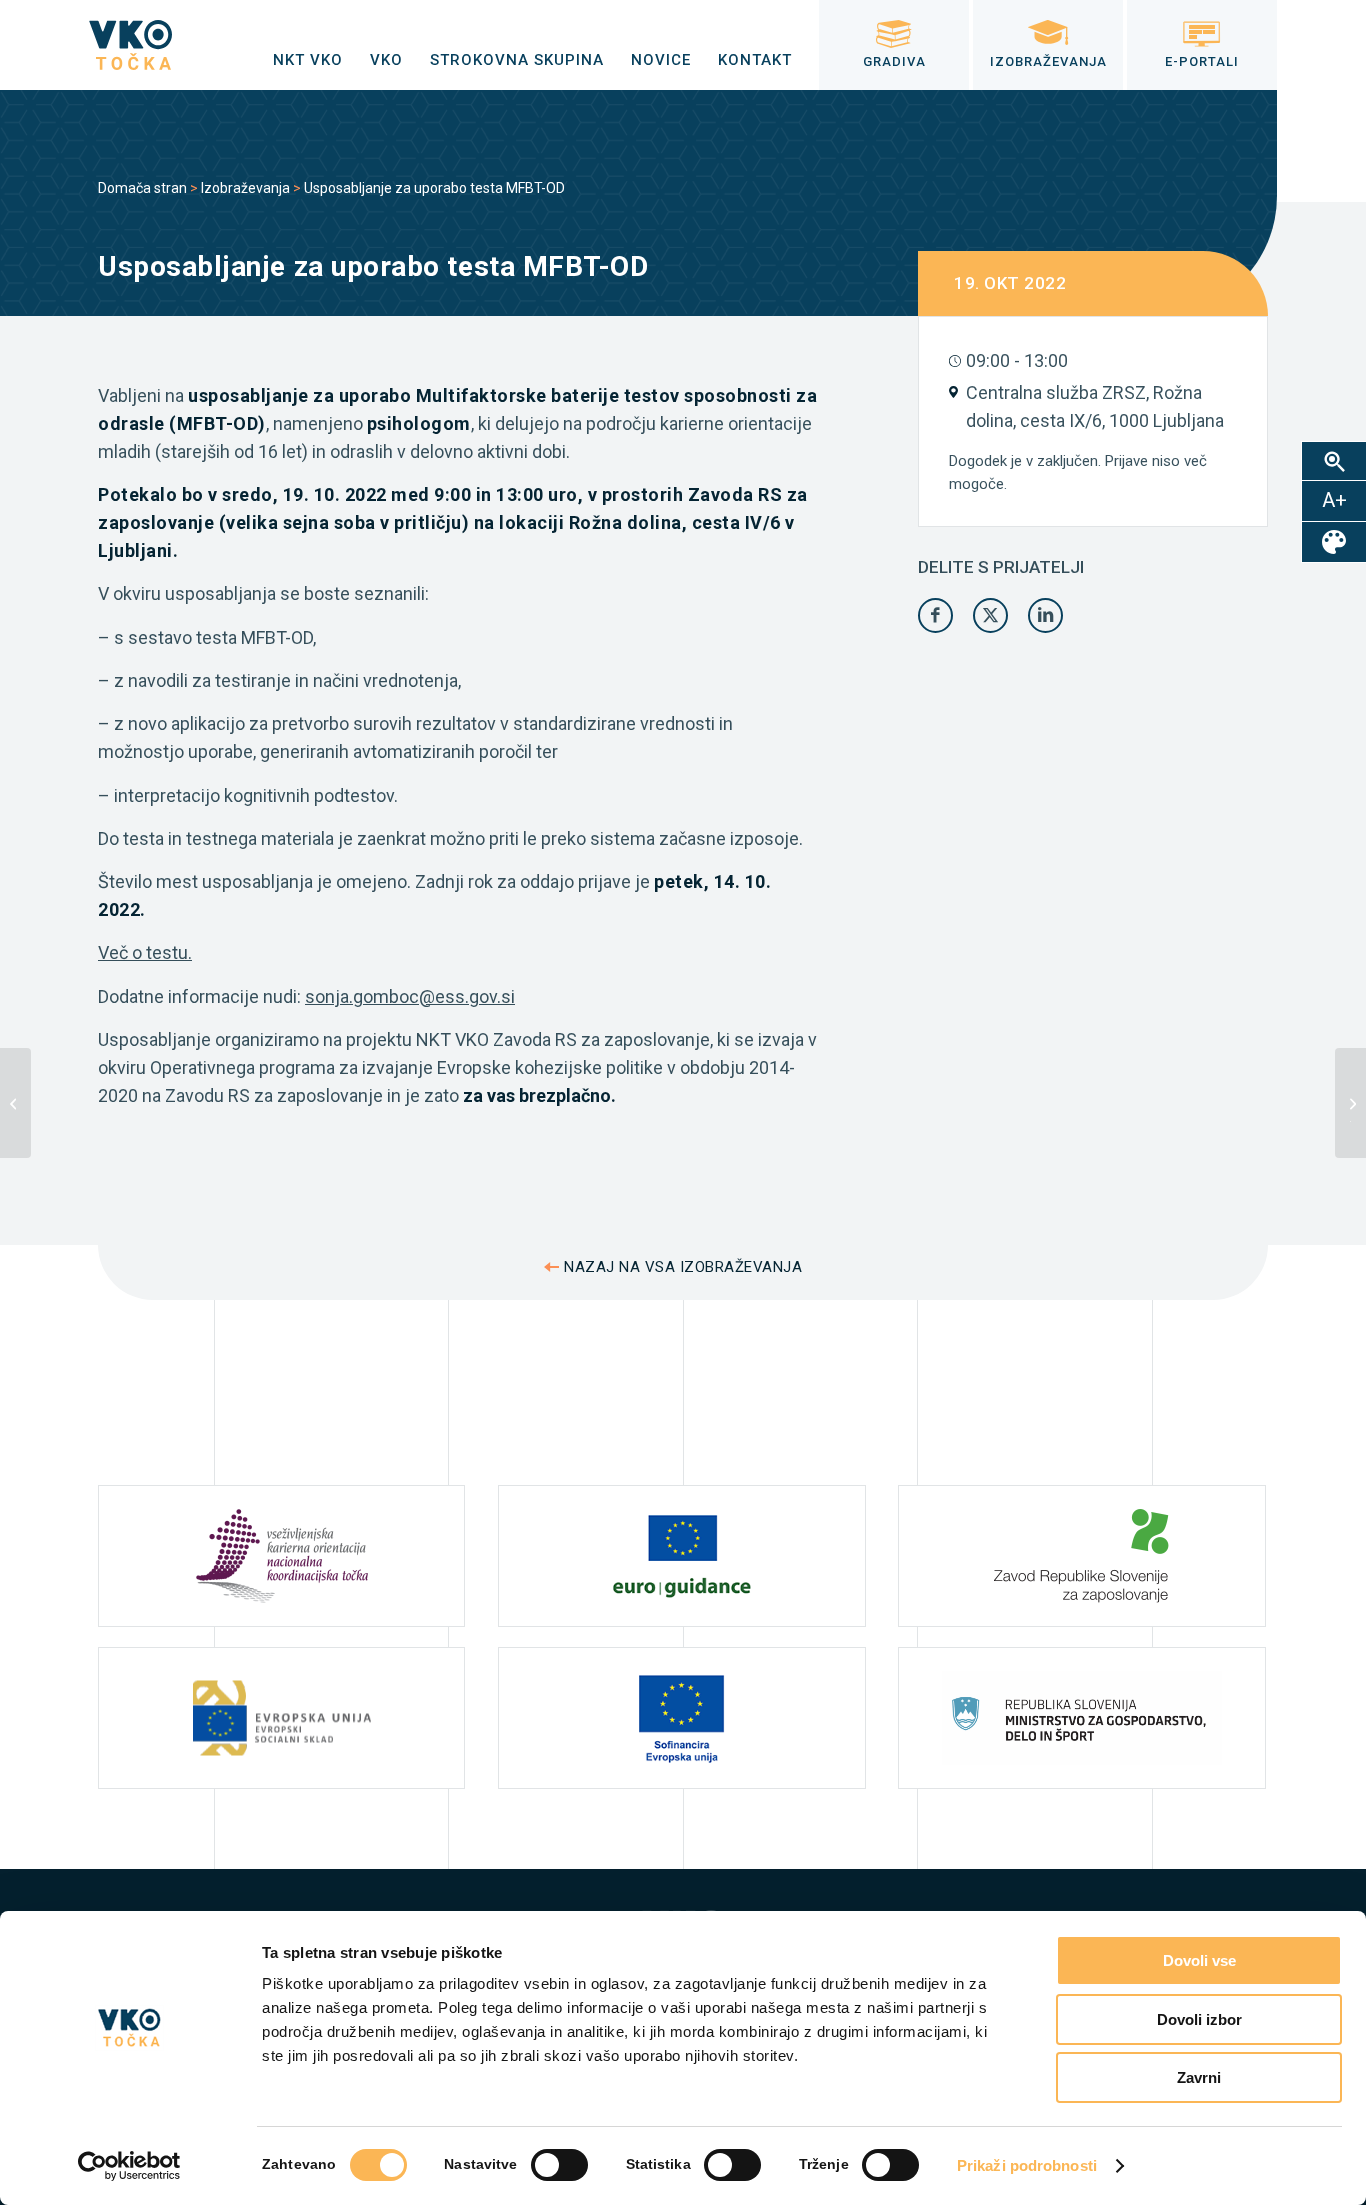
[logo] (130, 45)
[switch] (559, 2165)
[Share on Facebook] (935, 615)
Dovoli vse (1199, 1960)
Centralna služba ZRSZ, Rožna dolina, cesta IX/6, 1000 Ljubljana (1095, 406)
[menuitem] (308, 60)
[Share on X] (990, 615)
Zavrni (1199, 2077)
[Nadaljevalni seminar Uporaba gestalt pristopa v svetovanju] (15, 1103)
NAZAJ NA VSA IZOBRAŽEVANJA (683, 1267)
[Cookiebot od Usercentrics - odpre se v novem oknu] (129, 2166)
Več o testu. (145, 952)
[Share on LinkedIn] (1045, 615)
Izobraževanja (245, 188)
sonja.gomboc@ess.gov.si (410, 996)
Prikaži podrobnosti (1027, 2165)
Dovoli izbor (1199, 2019)
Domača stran (142, 188)
